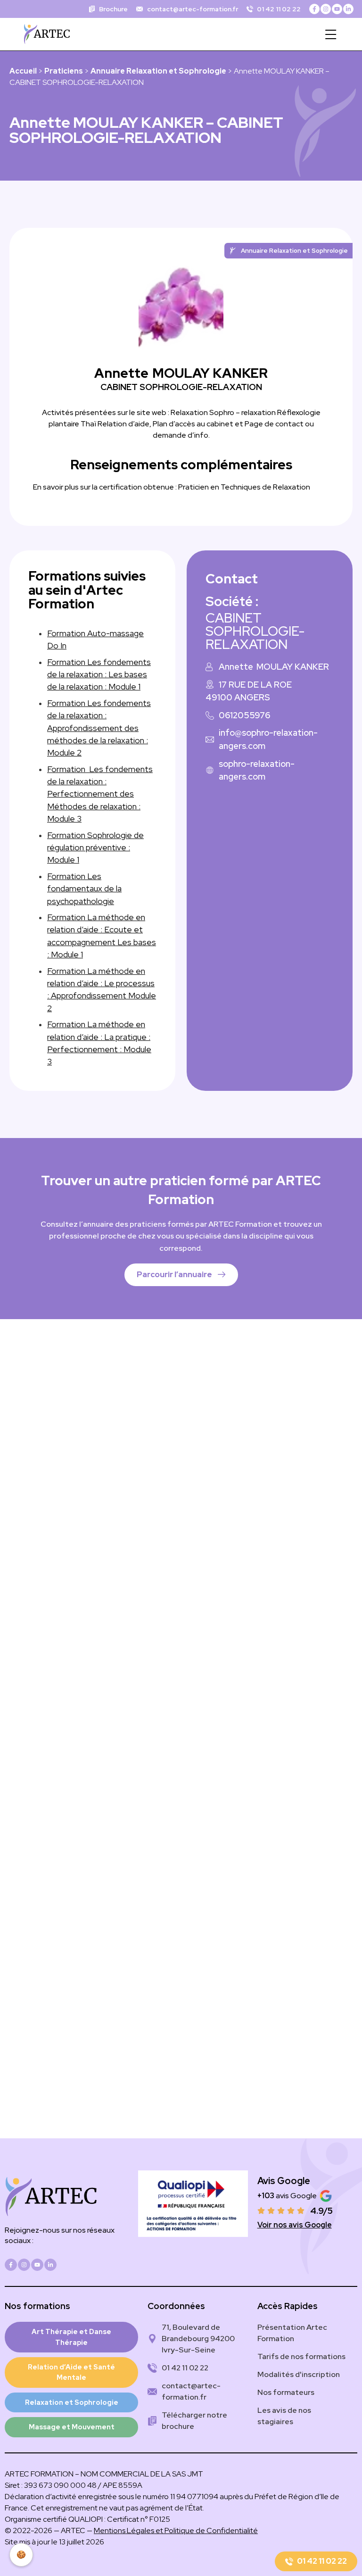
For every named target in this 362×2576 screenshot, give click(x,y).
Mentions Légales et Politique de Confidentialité (176, 2530)
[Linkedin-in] (348, 9)
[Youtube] (337, 9)
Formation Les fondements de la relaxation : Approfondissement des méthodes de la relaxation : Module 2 (99, 728)
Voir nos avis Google (295, 2225)
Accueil (23, 71)
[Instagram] (326, 9)
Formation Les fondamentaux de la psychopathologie (84, 889)
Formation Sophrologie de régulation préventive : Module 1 (95, 848)
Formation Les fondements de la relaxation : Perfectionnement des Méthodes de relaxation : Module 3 (100, 794)
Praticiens (64, 71)
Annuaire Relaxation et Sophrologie (158, 71)
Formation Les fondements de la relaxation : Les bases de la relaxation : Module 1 (99, 674)
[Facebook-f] (314, 9)
